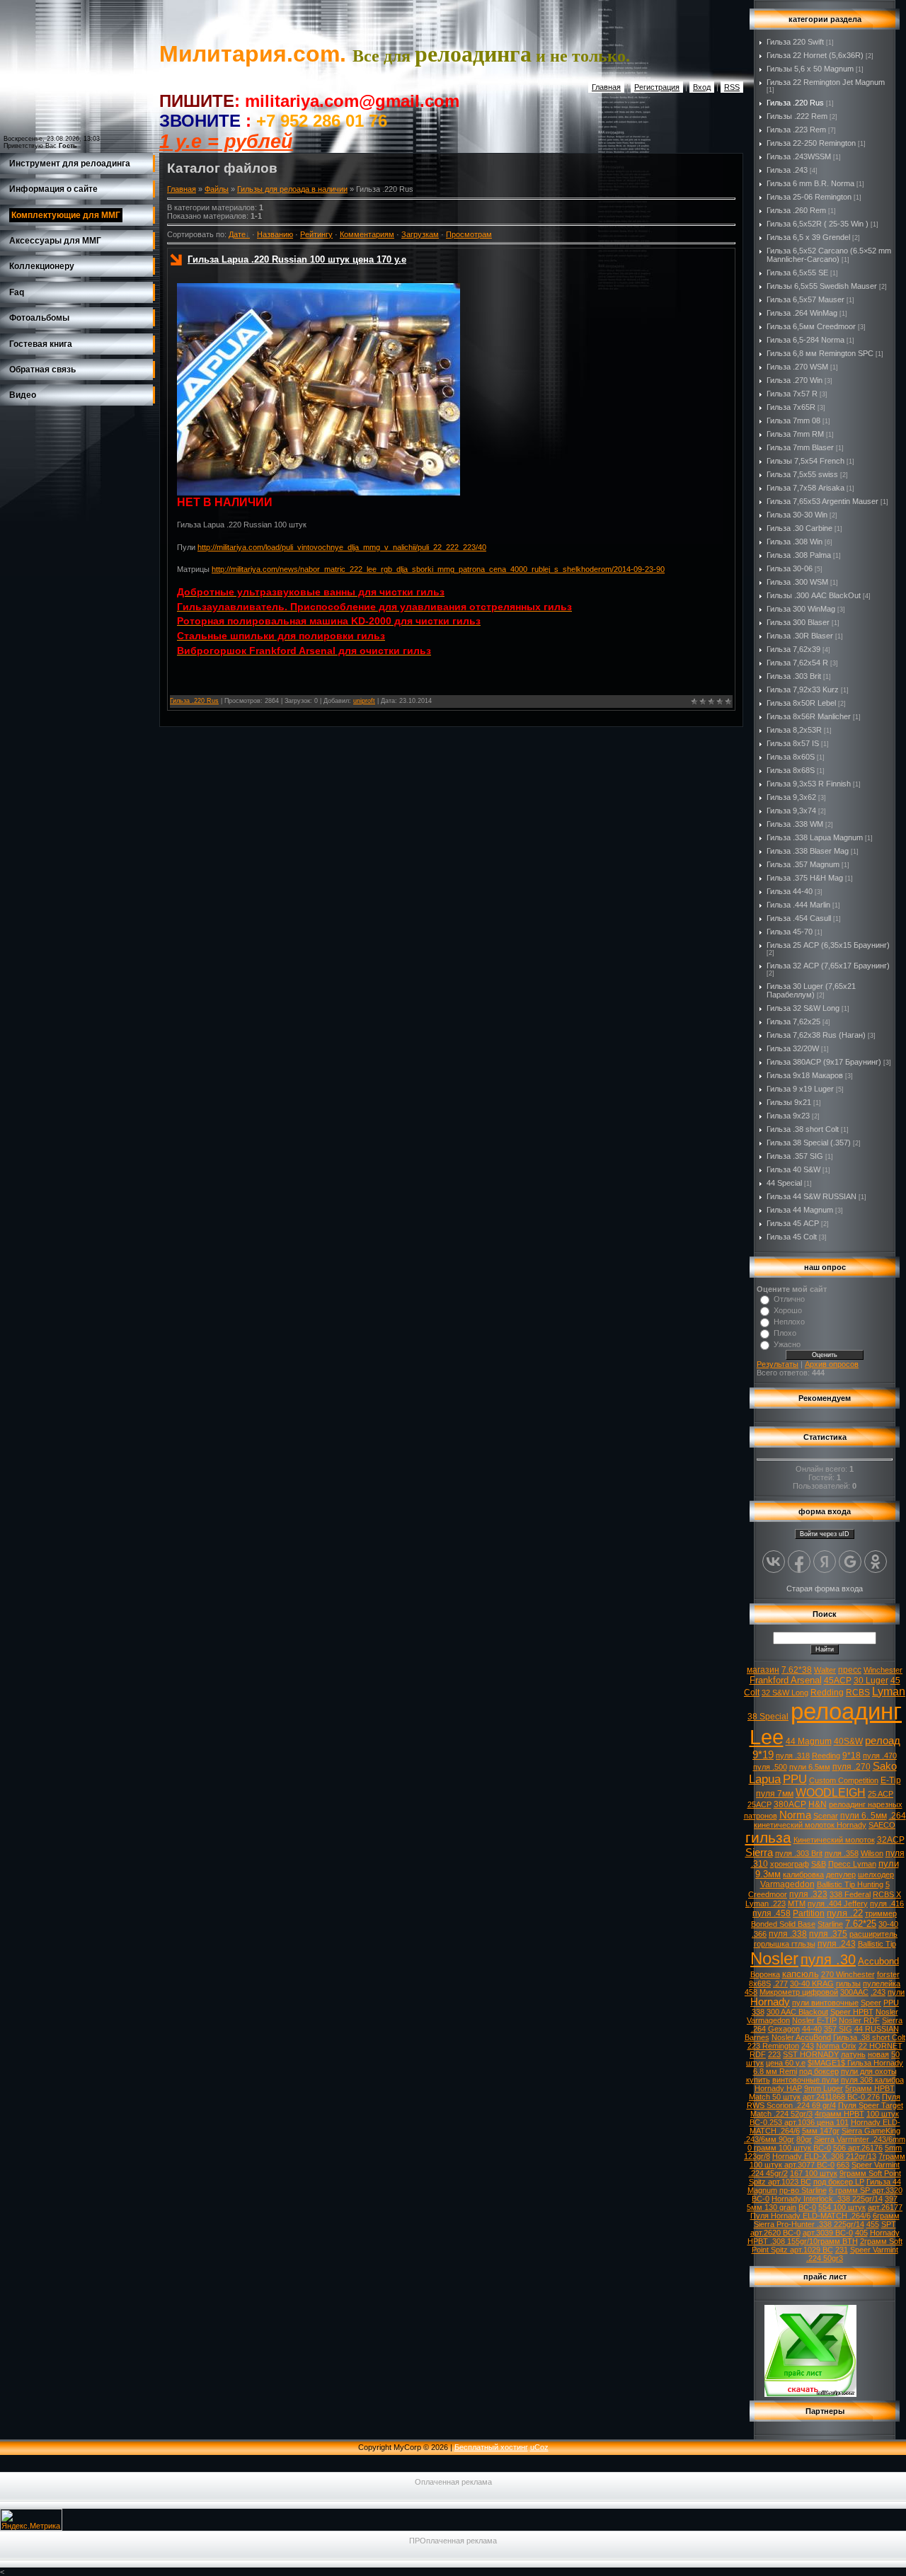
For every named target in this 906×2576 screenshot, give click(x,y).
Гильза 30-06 (790, 568)
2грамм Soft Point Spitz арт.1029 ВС (827, 2245)
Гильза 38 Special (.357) (809, 1143)
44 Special (784, 1183)
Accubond (878, 1961)
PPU (795, 1779)
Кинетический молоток (834, 1840)
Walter (825, 1670)
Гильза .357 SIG (795, 1156)
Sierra (759, 1853)
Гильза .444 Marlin (798, 905)
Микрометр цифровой (799, 1992)
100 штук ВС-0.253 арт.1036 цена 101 (825, 2118)
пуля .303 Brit (799, 1853)
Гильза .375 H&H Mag (805, 878)
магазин (763, 1670)
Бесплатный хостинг (491, 2447)
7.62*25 (861, 1924)
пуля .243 (837, 1944)
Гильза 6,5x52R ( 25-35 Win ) (818, 224)
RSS (732, 87)
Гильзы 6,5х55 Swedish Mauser (822, 286)
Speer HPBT (852, 2012)
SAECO (882, 1825)
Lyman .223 (765, 1904)
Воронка (765, 1974)
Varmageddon (787, 1884)
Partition (809, 1913)
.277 (780, 1983)
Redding (827, 1693)
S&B (819, 1864)
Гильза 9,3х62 (791, 797)
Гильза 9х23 (788, 1116)
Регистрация (657, 87)
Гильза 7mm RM (795, 434)
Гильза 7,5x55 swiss (802, 474)
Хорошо (788, 1310)
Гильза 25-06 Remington (809, 197)
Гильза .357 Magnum (803, 864)
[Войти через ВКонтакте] (774, 1562)
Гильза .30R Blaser (800, 636)
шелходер (876, 1874)
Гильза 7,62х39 (793, 649)
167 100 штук (814, 2173)
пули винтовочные (825, 2003)
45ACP (838, 1681)
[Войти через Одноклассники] (876, 1562)
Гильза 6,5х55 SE (797, 273)
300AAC (854, 1992)
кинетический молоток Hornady (810, 1825)
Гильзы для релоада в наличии (292, 189)
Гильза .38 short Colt (803, 1129)
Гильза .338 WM (795, 824)
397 (891, 2199)
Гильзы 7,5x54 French (805, 461)
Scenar (826, 1816)
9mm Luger (824, 2088)
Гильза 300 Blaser (798, 622)
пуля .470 (880, 1756)
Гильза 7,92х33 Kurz (803, 689)
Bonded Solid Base (783, 1924)
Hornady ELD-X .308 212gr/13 (824, 2156)
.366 (759, 1934)
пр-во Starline (803, 2190)
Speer (871, 2003)
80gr (804, 2139)
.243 (878, 1992)
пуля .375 (828, 1934)
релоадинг (846, 1711)
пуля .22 (845, 1913)
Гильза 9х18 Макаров (805, 1075)
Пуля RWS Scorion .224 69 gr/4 (824, 2101)
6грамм (886, 2216)
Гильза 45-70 (790, 932)
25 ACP (881, 1794)
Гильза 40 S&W (793, 1169)
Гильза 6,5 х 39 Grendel (808, 237)
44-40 (812, 2029)
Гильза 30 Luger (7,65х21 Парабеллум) (811, 990)
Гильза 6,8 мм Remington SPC (820, 353)
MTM (797, 1904)
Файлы (217, 189)
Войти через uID (825, 1534)
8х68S (760, 1983)
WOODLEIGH (831, 1793)
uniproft (364, 701)
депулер (841, 1874)
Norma (795, 1815)
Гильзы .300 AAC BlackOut (814, 595)
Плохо (785, 1333)
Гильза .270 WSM (797, 367)
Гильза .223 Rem (796, 130)
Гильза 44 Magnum (800, 1210)
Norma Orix (836, 2046)
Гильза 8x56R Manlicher (809, 716)
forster (888, 1974)
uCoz (539, 2447)
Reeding (826, 1756)
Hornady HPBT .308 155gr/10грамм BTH (824, 2237)
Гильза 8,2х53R (794, 730)
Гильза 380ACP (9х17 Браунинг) (824, 1062)
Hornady (770, 2002)
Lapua (765, 1779)
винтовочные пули (805, 2080)
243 (808, 2046)
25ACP (759, 1804)
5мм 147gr (821, 2131)
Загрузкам (420, 234)
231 (842, 2250)
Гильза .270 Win (795, 380)
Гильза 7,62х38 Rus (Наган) (816, 1035)
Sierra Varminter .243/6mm (860, 2139)
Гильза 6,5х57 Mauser (805, 299)
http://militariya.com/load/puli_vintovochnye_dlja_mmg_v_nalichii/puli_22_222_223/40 (342, 547)
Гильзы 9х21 (789, 1102)
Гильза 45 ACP (793, 1223)
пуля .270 (851, 1767)
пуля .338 (788, 1934)
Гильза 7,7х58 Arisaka (805, 488)
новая (878, 2054)
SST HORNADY (811, 2054)
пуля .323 (808, 1894)
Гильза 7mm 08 (793, 420)
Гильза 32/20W (793, 1048)
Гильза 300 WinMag (801, 609)
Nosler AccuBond (801, 2037)
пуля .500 (770, 1767)
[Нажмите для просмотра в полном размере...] (319, 493)
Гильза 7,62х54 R (797, 663)
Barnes (757, 2037)
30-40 (888, 1924)
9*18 (851, 1756)
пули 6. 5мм (864, 1816)
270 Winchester (848, 1974)
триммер (881, 1913)
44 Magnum (809, 1741)
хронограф (790, 1864)
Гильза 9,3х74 (791, 811)
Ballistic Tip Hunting (850, 1884)
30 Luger (871, 1681)
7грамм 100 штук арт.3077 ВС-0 (827, 2160)
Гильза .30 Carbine (799, 528)
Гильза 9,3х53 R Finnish (809, 784)
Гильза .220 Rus (194, 701)
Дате (237, 234)
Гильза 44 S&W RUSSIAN (812, 1196)
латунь (853, 2054)
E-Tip (891, 1780)
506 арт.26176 (858, 2148)
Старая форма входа (825, 1588)
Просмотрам (469, 234)
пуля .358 (842, 1853)
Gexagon (784, 2029)
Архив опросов (832, 1364)
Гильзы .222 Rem (797, 116)
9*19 (763, 1755)
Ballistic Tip (877, 1944)
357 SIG (838, 2029)
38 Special (768, 1717)
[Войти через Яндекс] (825, 1562)
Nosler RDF (859, 2020)
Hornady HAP (778, 2088)
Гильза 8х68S (791, 770)
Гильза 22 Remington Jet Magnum (826, 82)
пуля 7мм (775, 1794)
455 (873, 2224)
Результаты (778, 1364)
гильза (768, 1838)
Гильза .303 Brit (794, 676)
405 (861, 2233)
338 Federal (850, 1894)
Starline (830, 1924)
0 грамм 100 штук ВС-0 (789, 2148)
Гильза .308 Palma (799, 555)
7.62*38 (797, 1670)
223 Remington (773, 2046)
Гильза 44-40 (790, 891)
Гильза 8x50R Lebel (801, 703)
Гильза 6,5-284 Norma (805, 340)
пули (896, 1992)
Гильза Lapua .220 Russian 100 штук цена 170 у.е (297, 259)
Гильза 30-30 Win (797, 515)
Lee (767, 1737)
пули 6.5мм (810, 1767)
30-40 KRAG (812, 1983)
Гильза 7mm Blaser (800, 447)
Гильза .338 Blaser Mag (808, 851)
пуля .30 (828, 1959)
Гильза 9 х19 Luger (800, 1089)
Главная (606, 87)
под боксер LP (839, 2182)
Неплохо (789, 1322)
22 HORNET (881, 2046)
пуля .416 (887, 1904)
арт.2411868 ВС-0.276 (841, 2097)
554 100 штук (842, 2207)
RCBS (858, 1693)
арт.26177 (885, 2207)
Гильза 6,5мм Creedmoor (811, 326)
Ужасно (787, 1344)
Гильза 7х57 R (792, 394)
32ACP (891, 1840)
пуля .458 (772, 1913)
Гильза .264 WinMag (802, 313)
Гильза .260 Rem (796, 210)
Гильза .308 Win (795, 542)
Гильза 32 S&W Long (803, 1008)
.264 (898, 1816)
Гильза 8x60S (791, 757)
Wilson (872, 1853)
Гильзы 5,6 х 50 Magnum (810, 69)
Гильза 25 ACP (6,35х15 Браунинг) (828, 945)
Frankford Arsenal (786, 1680)
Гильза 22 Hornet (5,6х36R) (815, 55)
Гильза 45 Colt (792, 1237)
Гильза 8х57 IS (793, 743)
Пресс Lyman (852, 1864)
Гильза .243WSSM (799, 156)
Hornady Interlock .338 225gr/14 (827, 2199)
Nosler (774, 1958)
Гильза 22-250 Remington (811, 143)
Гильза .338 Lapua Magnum (815, 837)
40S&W (848, 1741)
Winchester (883, 1670)
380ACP (790, 1804)
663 (843, 2165)
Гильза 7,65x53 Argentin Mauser (822, 501)
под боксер (819, 2071)
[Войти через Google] (850, 1562)
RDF (758, 2054)
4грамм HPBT (839, 2114)
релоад (883, 1741)
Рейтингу (316, 234)
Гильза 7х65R (791, 407)
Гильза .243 (787, 170)
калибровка (803, 1874)
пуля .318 (793, 1756)
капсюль (801, 1974)
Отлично (789, 1299)
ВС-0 (807, 2207)
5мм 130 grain (772, 2207)
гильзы (848, 1983)
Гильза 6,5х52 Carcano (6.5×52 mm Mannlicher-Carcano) (829, 255)
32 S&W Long (785, 1693)
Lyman (889, 1691)
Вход (702, 87)
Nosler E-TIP (814, 2020)
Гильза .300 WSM (797, 582)
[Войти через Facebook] (799, 1562)
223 (774, 2054)
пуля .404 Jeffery (838, 1904)
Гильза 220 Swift (795, 42)
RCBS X (887, 1894)
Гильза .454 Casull (799, 918)
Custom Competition (844, 1780)
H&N (818, 1804)
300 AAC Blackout (797, 2012)
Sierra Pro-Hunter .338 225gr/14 (809, 2224)
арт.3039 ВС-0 (828, 2233)
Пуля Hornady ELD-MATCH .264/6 (810, 2216)
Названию (275, 234)
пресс (850, 1670)
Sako (885, 1766)
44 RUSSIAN (877, 2029)
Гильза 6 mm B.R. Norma (810, 183)
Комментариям (367, 234)
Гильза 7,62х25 (793, 1021)
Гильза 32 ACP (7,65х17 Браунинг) (828, 966)
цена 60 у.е (786, 2063)
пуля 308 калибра (872, 2080)
